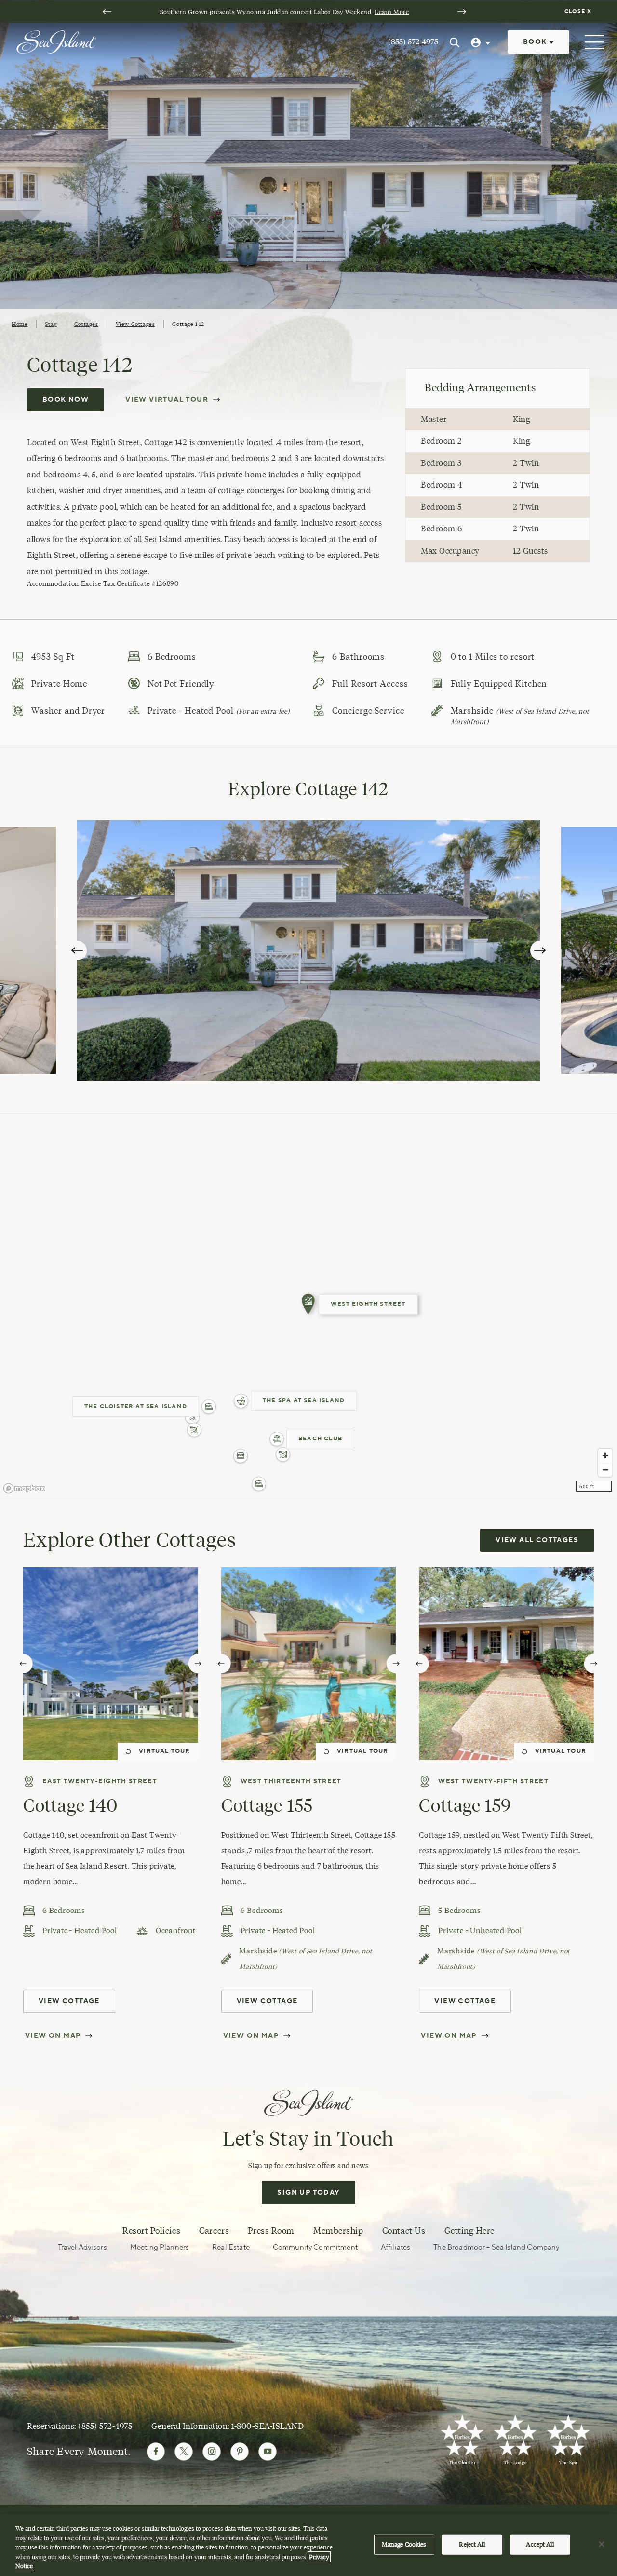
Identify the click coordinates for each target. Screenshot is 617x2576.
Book (536, 42)
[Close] (602, 2544)
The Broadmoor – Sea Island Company (496, 2247)
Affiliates (396, 2247)
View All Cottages (537, 1540)
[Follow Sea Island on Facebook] (156, 2452)
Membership (338, 2231)
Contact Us (404, 2231)
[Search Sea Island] (455, 42)
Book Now (66, 400)
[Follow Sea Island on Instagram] (212, 2452)
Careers (214, 2231)
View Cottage (69, 2001)
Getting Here (469, 2231)
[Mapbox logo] (24, 1488)
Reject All (472, 2544)
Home (20, 324)
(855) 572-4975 (413, 42)
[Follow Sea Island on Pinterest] (240, 2452)
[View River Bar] (194, 1430)
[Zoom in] (605, 1456)
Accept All (540, 2544)
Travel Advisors (82, 2247)
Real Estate (231, 2247)
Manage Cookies (404, 2544)
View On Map (53, 2036)
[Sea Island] (56, 41)
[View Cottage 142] (308, 1304)
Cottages (86, 324)
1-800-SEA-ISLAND (268, 2426)
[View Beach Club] (277, 1439)
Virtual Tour (164, 1751)
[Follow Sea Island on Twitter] (184, 2452)
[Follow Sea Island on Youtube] (268, 2452)
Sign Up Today (308, 2193)
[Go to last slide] (107, 12)
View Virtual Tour (167, 400)
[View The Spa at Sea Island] (241, 1401)
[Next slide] (462, 12)
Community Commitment (315, 2247)
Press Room (271, 2231)
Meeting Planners (160, 2247)
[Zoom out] (605, 1470)
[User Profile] (482, 42)
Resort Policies (151, 2231)
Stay (51, 324)
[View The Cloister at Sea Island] (209, 1407)
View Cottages (135, 324)
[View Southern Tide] (283, 1454)
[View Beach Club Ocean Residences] (259, 1484)
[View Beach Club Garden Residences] (241, 1456)
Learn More (392, 12)
